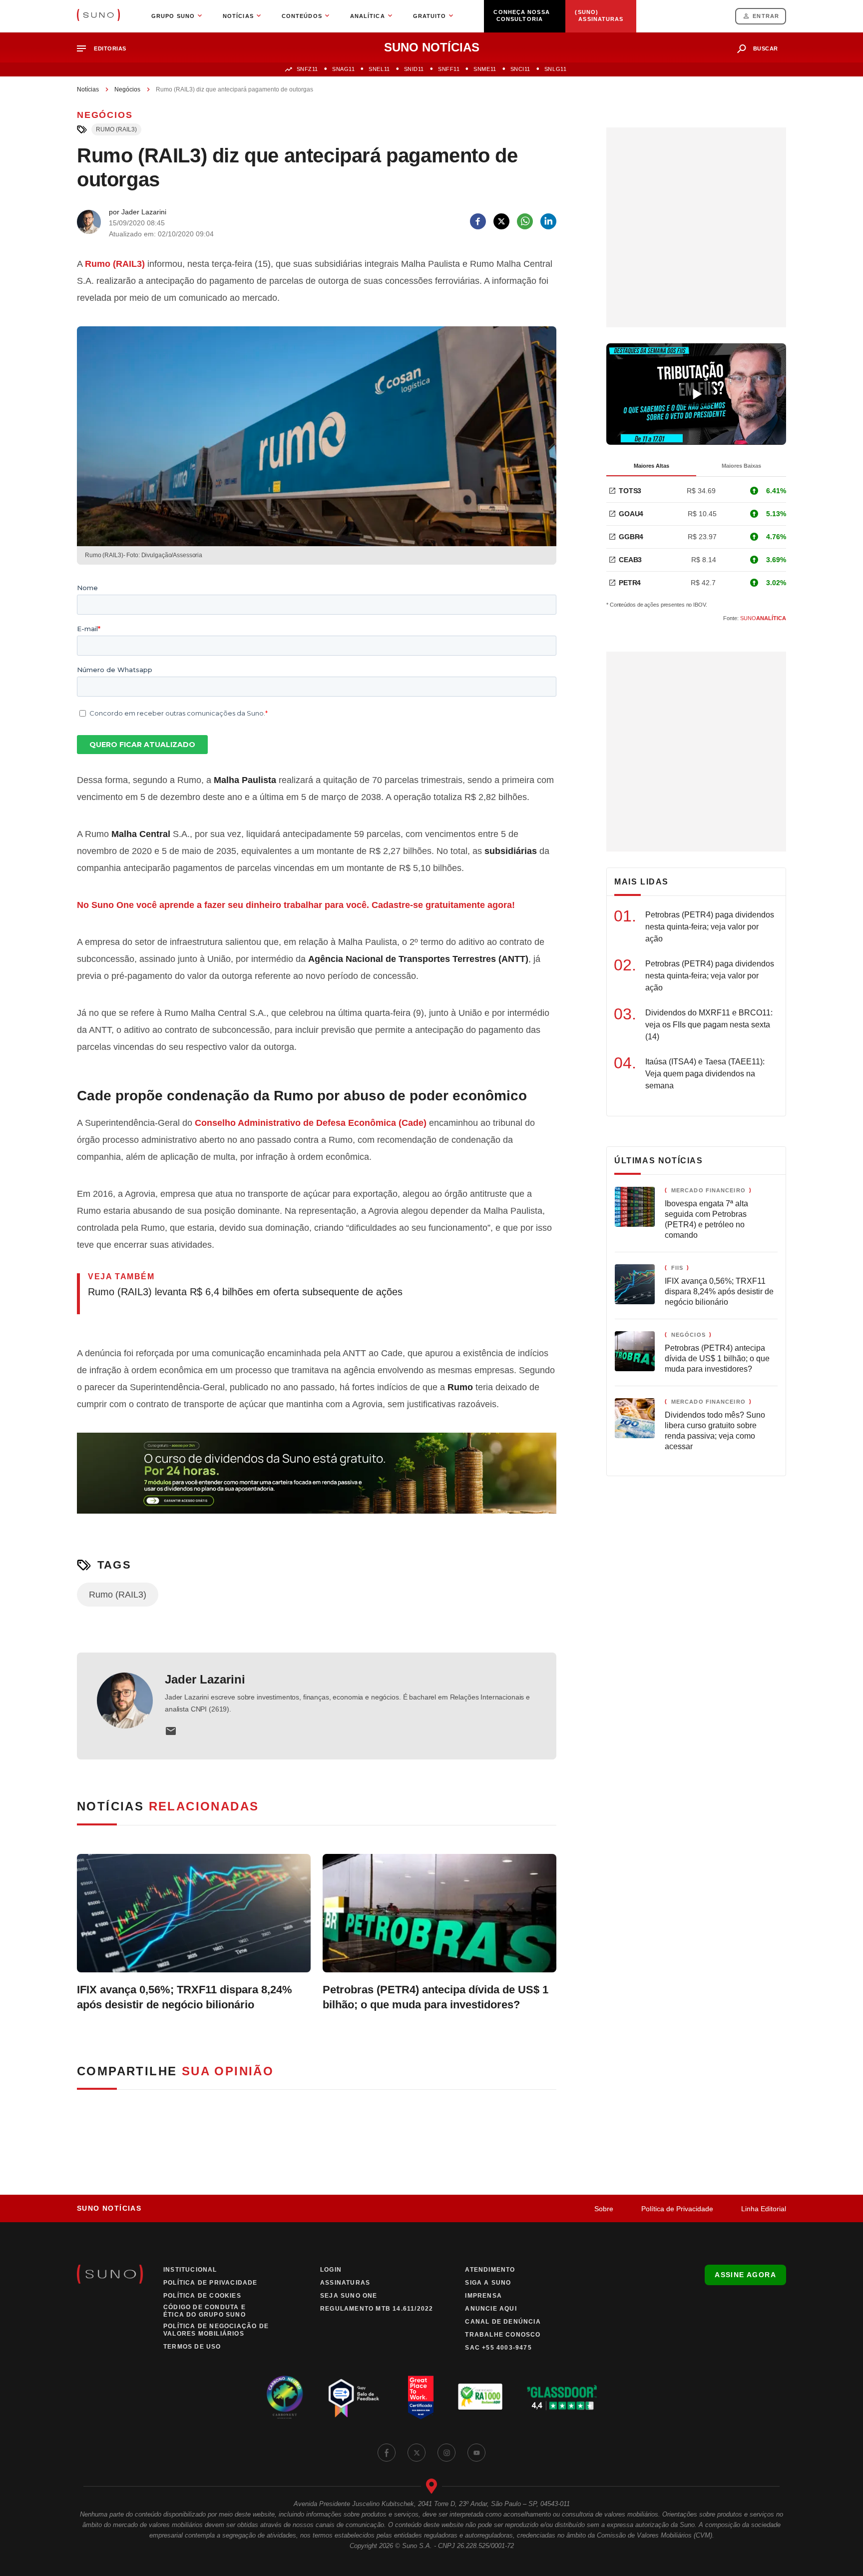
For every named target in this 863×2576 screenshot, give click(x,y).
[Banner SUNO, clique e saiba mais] (317, 1481)
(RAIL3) (115, 264)
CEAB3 (630, 560)
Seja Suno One (349, 2296)
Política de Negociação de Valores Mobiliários (216, 2330)
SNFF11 (449, 69)
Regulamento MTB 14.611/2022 (377, 2309)
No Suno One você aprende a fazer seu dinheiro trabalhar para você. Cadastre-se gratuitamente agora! (296, 905)
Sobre (604, 2209)
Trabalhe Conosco (503, 2335)
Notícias (88, 89)
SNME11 (485, 69)
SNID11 (414, 69)
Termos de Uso (192, 2347)
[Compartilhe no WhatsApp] (525, 221)
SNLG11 (555, 69)
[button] (106, 49)
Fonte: (755, 618)
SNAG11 (343, 69)
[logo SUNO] (98, 16)
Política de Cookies (202, 2296)
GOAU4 (631, 514)
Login (331, 2270)
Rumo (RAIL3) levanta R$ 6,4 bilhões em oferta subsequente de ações (245, 1292)
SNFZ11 (307, 69)
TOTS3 (630, 491)
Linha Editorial (764, 2209)
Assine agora (745, 2275)
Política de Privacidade (677, 2209)
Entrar (766, 16)
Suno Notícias (109, 2208)
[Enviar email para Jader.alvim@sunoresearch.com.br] (171, 1731)
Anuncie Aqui (491, 2309)
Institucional (190, 2270)
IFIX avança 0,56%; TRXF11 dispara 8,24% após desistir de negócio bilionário (185, 1997)
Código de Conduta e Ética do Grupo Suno (205, 2311)
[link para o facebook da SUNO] (387, 2453)
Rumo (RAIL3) (116, 129)
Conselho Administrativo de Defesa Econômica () (311, 1123)
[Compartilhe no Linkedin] (548, 221)
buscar (766, 48)
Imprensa (483, 2296)
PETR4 (630, 583)
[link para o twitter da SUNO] (417, 2453)
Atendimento (490, 2270)
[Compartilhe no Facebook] (478, 221)
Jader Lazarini (205, 1679)
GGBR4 (631, 537)
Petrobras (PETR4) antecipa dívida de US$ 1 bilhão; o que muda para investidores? (435, 1997)
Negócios (127, 89)
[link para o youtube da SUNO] (476, 2453)
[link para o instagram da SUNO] (446, 2453)
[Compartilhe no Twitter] (501, 221)
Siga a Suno (488, 2283)
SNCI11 (520, 69)
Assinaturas (345, 2283)
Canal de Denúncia (503, 2322)
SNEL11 (379, 69)
